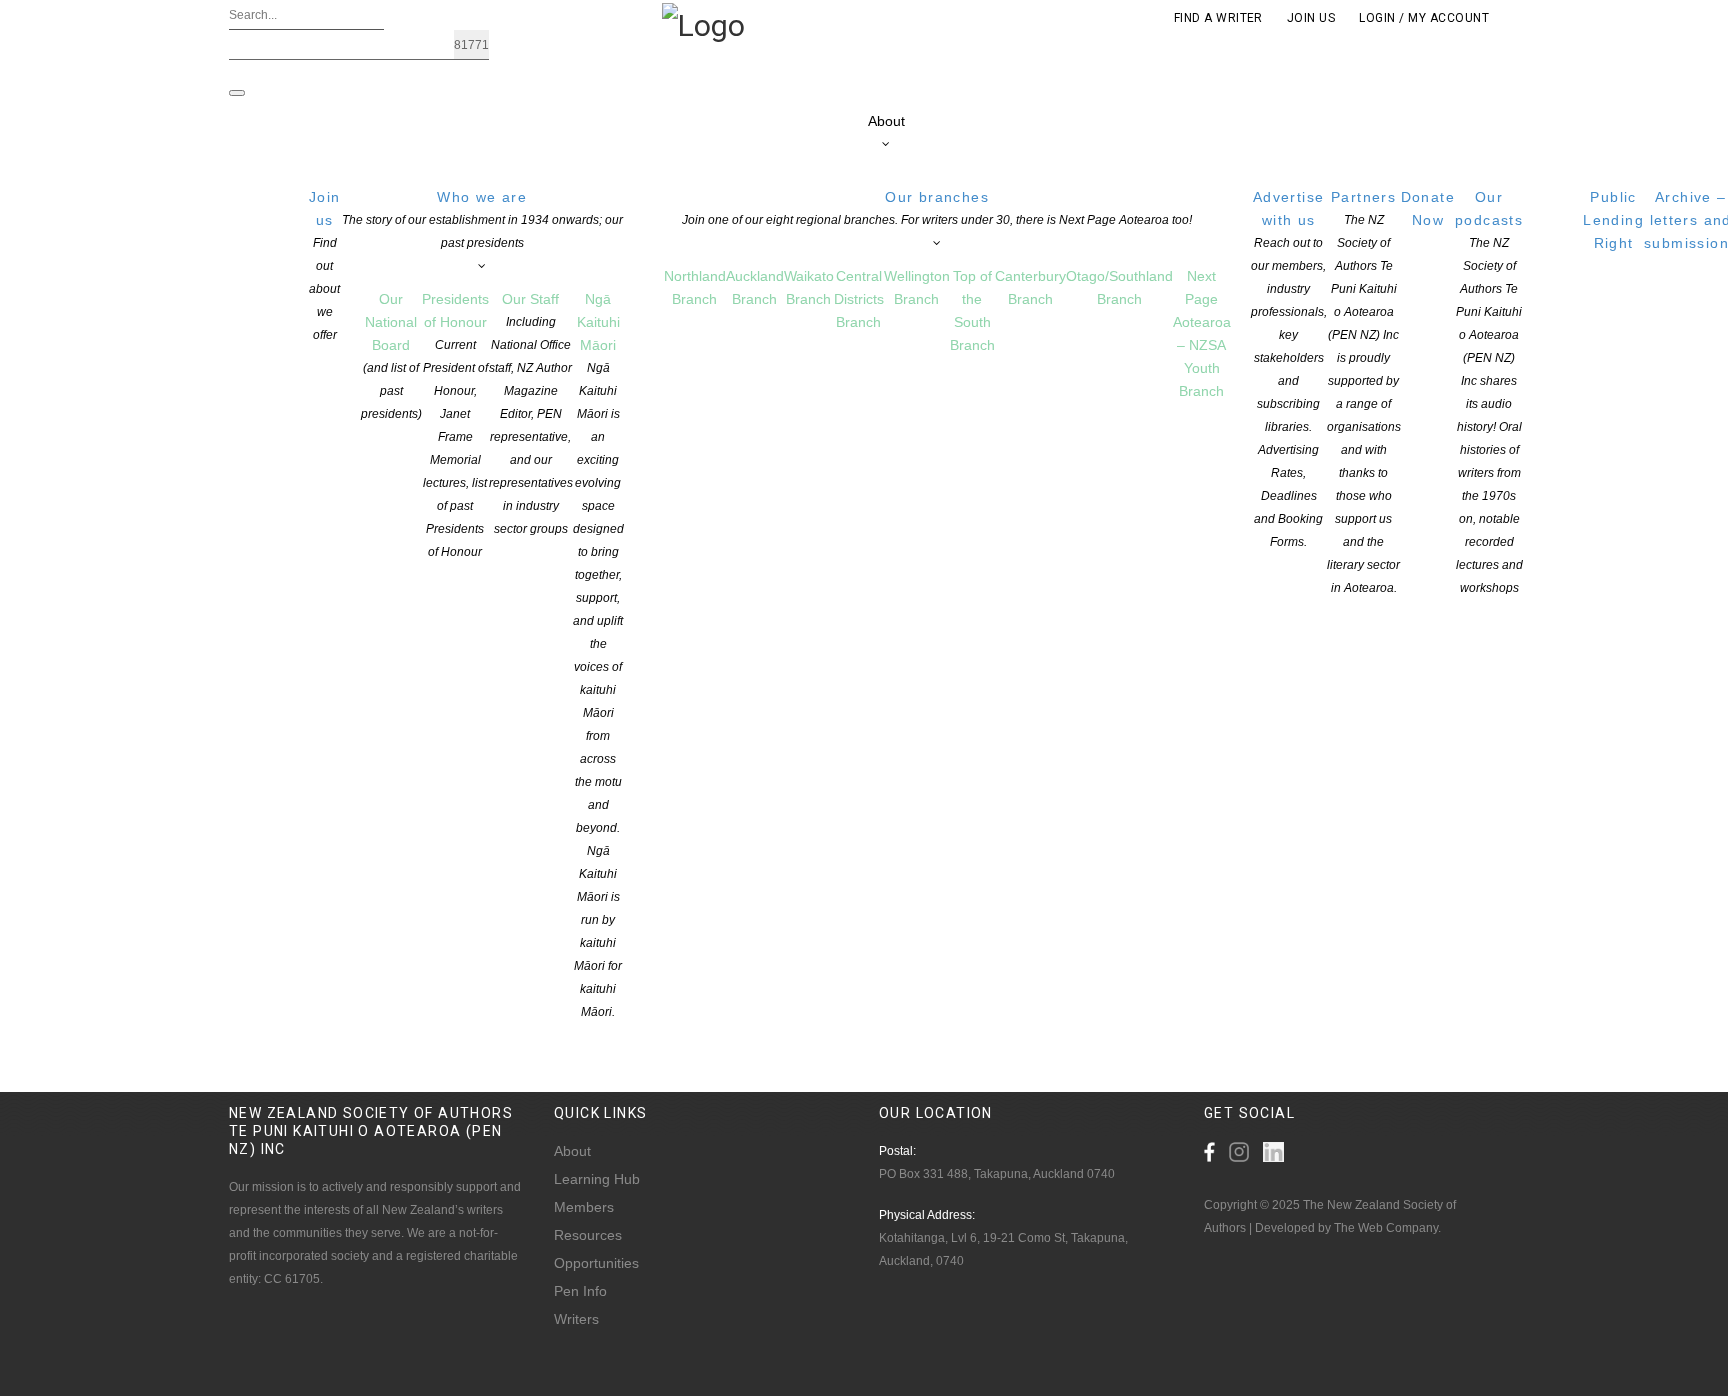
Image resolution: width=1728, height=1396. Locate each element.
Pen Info (580, 1291)
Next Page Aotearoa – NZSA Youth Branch (1202, 333)
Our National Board (391, 356)
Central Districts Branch (859, 299)
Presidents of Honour (455, 425)
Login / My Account (1424, 18)
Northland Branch (695, 287)
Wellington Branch (917, 287)
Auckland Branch (755, 287)
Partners (1364, 392)
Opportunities (596, 1263)
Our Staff (531, 413)
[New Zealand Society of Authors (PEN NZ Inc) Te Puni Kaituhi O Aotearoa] (703, 24)
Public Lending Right (1613, 220)
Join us (325, 265)
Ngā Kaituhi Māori (598, 655)
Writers (576, 1319)
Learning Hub (597, 1179)
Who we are (482, 219)
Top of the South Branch (972, 310)
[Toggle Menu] (237, 93)
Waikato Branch (809, 287)
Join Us (1311, 18)
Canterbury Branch (1030, 287)
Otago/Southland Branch (1119, 287)
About (886, 121)
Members (584, 1207)
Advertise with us (1289, 369)
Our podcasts (1489, 392)
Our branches (937, 208)
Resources (588, 1235)
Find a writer (1218, 18)
